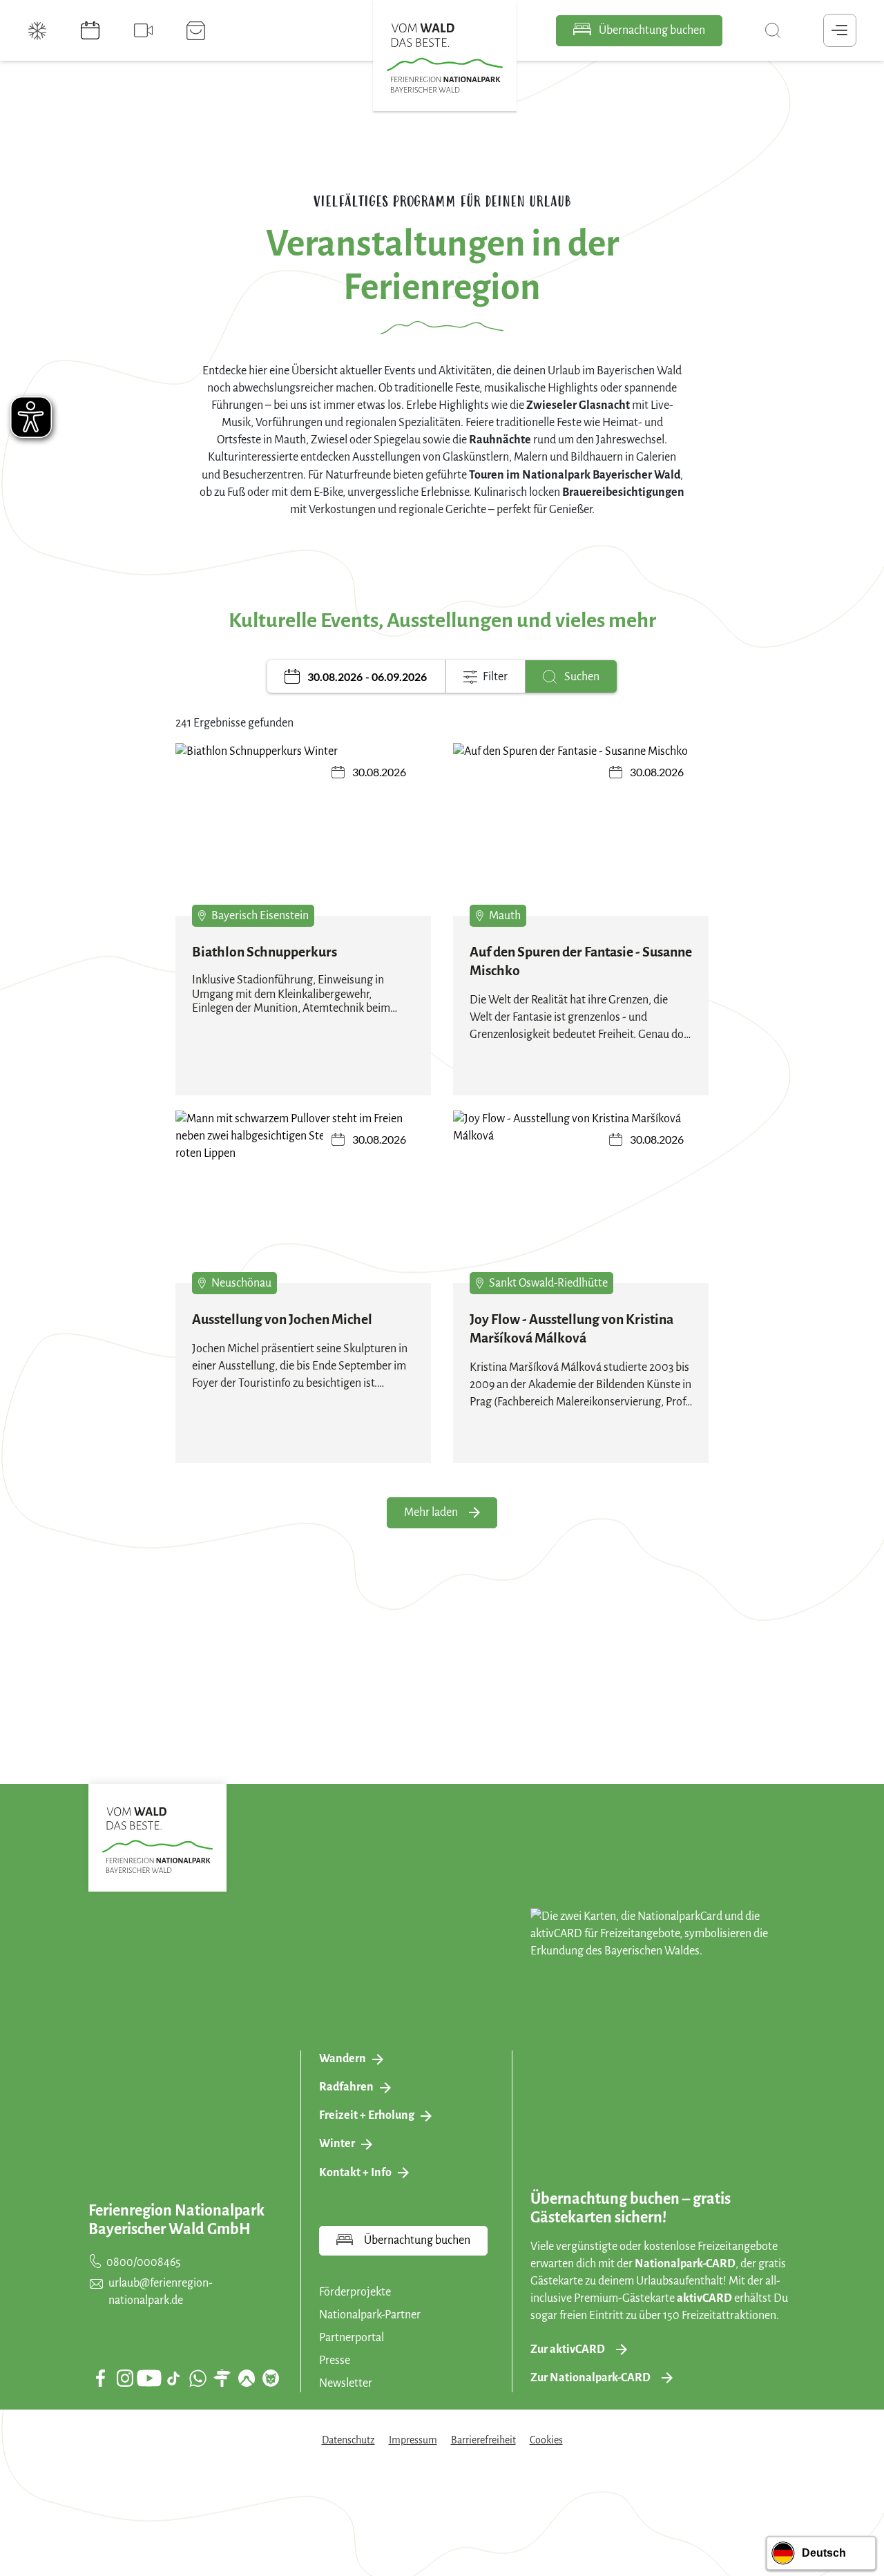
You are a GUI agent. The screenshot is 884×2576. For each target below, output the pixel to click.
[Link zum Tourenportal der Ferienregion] (222, 2378)
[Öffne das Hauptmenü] (840, 30)
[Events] (92, 30)
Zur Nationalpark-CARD (590, 2378)
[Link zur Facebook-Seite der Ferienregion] (100, 2378)
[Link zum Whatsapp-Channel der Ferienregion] (198, 2378)
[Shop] (198, 30)
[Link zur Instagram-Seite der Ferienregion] (125, 2378)
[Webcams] (145, 30)
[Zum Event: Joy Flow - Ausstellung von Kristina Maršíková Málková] (581, 1207)
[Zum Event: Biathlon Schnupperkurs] (303, 839)
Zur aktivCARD (568, 2349)
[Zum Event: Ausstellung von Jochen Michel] (303, 1207)
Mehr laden (431, 1512)
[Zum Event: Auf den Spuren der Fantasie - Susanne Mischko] (581, 839)
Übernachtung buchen (651, 30)
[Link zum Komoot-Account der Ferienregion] (247, 2378)
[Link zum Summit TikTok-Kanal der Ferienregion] (173, 2378)
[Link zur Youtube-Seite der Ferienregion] (149, 2378)
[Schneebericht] (39, 30)
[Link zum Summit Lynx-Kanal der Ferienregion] (271, 2378)
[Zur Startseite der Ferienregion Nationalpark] (445, 58)
